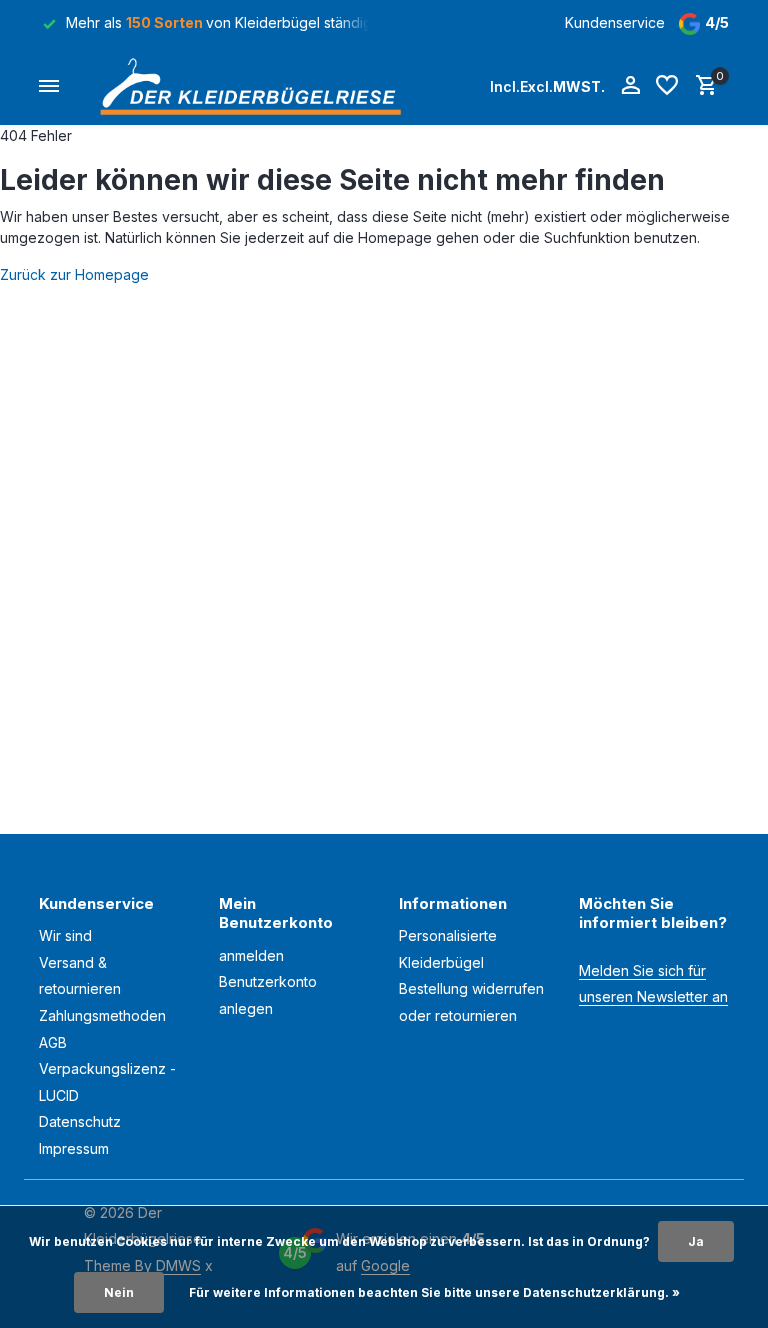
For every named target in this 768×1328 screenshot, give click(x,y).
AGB (53, 1042)
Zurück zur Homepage (74, 274)
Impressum (74, 1148)
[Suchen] (455, 86)
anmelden (251, 955)
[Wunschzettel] (667, 86)
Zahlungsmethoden (102, 1015)
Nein (119, 1292)
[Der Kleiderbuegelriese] (256, 86)
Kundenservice (615, 22)
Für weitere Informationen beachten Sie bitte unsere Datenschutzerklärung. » (434, 1292)
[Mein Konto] (630, 86)
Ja (696, 1241)
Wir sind (65, 935)
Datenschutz (80, 1121)
